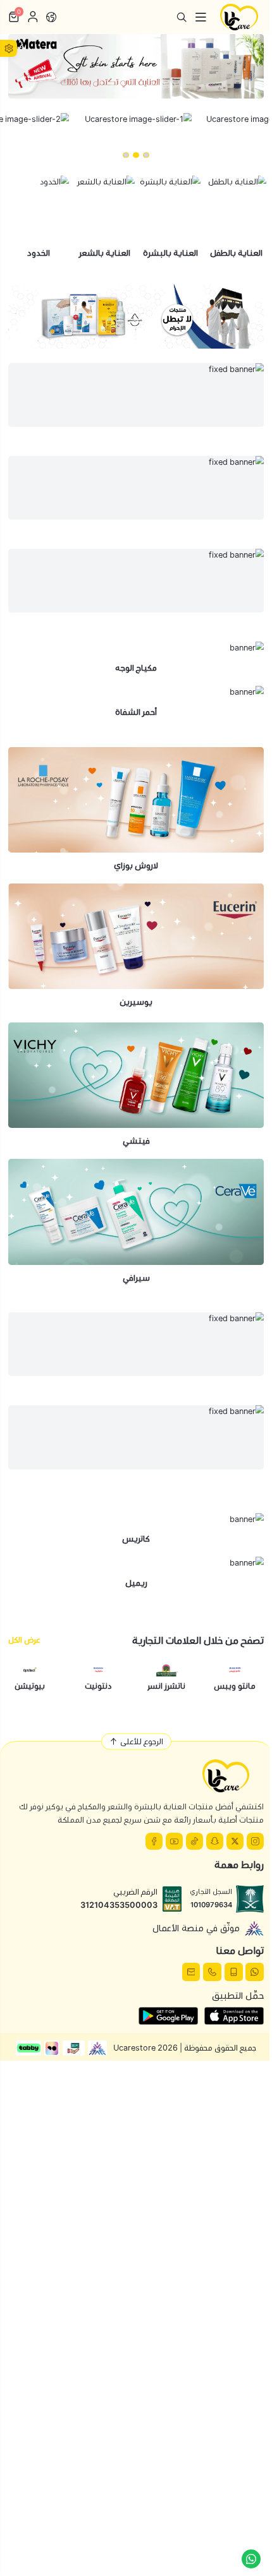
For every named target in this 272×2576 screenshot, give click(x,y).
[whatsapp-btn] (251, 2559)
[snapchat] (215, 1841)
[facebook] (154, 1841)
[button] (146, 155)
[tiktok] (195, 1841)
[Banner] (136, 66)
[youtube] (174, 1841)
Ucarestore (134, 2048)
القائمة (201, 17)
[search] (182, 17)
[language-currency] (51, 17)
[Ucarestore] (239, 17)
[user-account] (33, 17)
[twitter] (235, 1841)
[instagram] (255, 1841)
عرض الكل (24, 1640)
